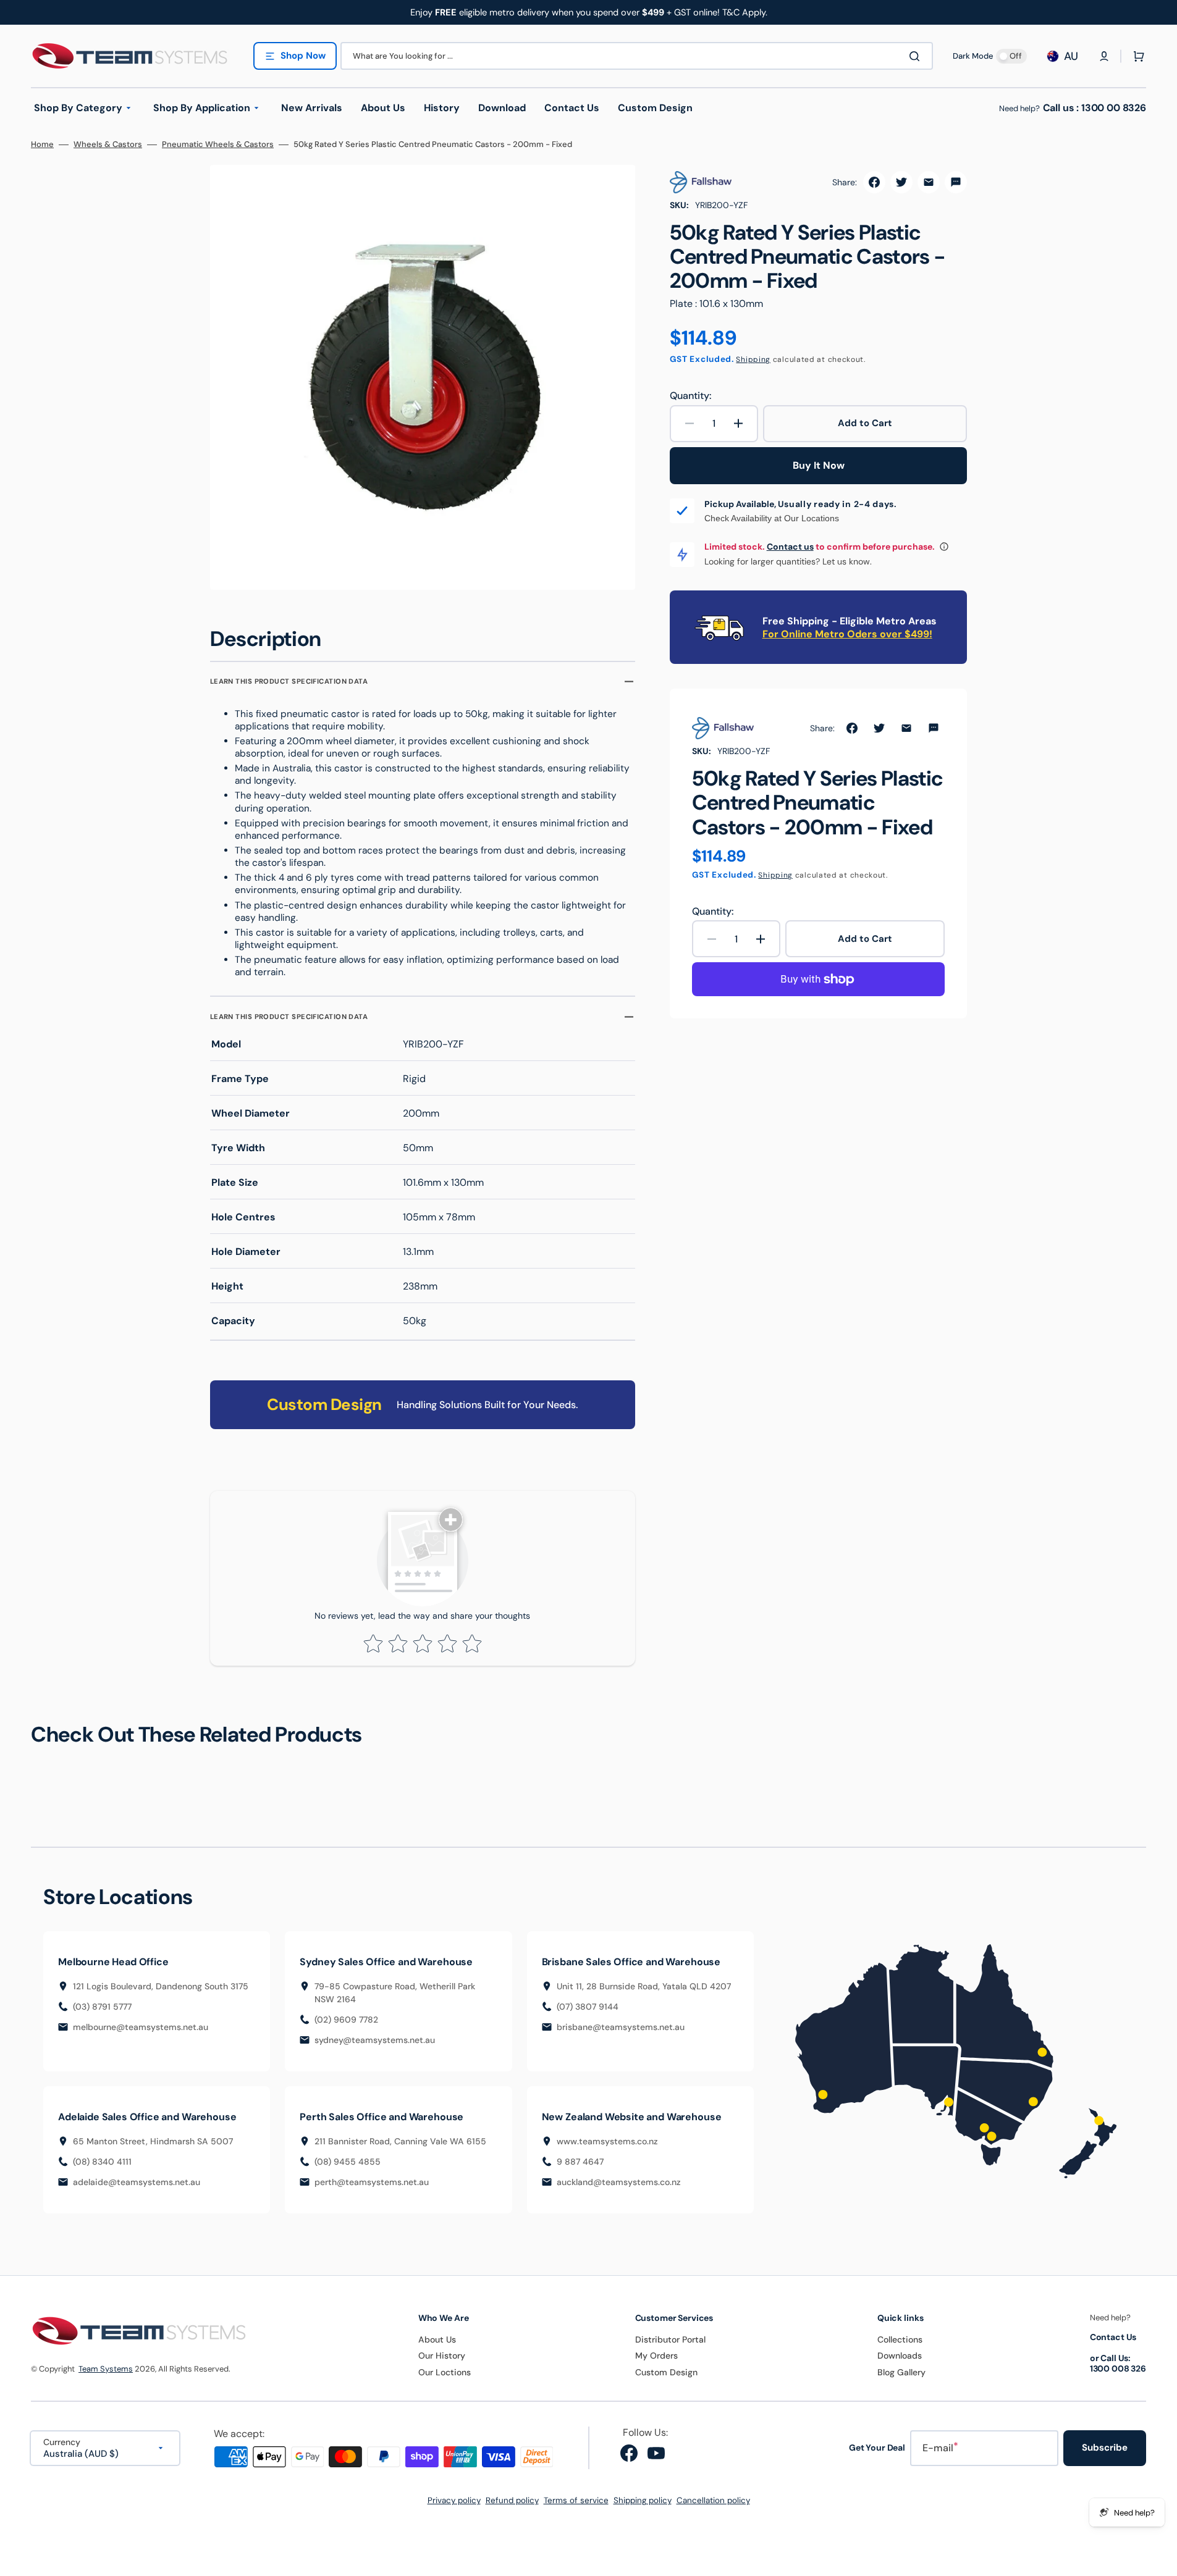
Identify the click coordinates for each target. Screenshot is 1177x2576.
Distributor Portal (670, 2339)
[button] (1104, 56)
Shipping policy (643, 2500)
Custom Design (666, 2372)
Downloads (900, 2356)
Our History (442, 2356)
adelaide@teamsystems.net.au (137, 2182)
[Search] (917, 56)
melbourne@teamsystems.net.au (141, 2027)
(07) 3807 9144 (588, 2007)
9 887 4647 (580, 2162)
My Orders (656, 2356)
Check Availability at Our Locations (772, 518)
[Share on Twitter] (901, 182)
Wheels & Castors (108, 145)
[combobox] (637, 56)
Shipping (753, 359)
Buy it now (819, 465)
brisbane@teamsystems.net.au (621, 2027)
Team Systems (106, 2369)
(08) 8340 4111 (102, 2162)
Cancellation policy (713, 2500)
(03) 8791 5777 (102, 2007)
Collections (900, 2339)
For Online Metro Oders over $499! (847, 634)
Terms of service (576, 2500)
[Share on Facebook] (874, 182)
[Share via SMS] (956, 182)
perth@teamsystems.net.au (372, 2182)
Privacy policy (454, 2500)
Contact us (790, 547)
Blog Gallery (901, 2372)
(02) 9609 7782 (346, 2020)
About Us (437, 2339)
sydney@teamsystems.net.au (375, 2040)
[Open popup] (944, 547)
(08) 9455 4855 (348, 2162)
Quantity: (690, 396)
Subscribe (1105, 2448)
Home (42, 145)
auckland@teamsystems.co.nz (619, 2182)
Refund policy (512, 2500)
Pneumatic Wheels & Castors (218, 145)
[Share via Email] (929, 182)
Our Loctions (445, 2372)
